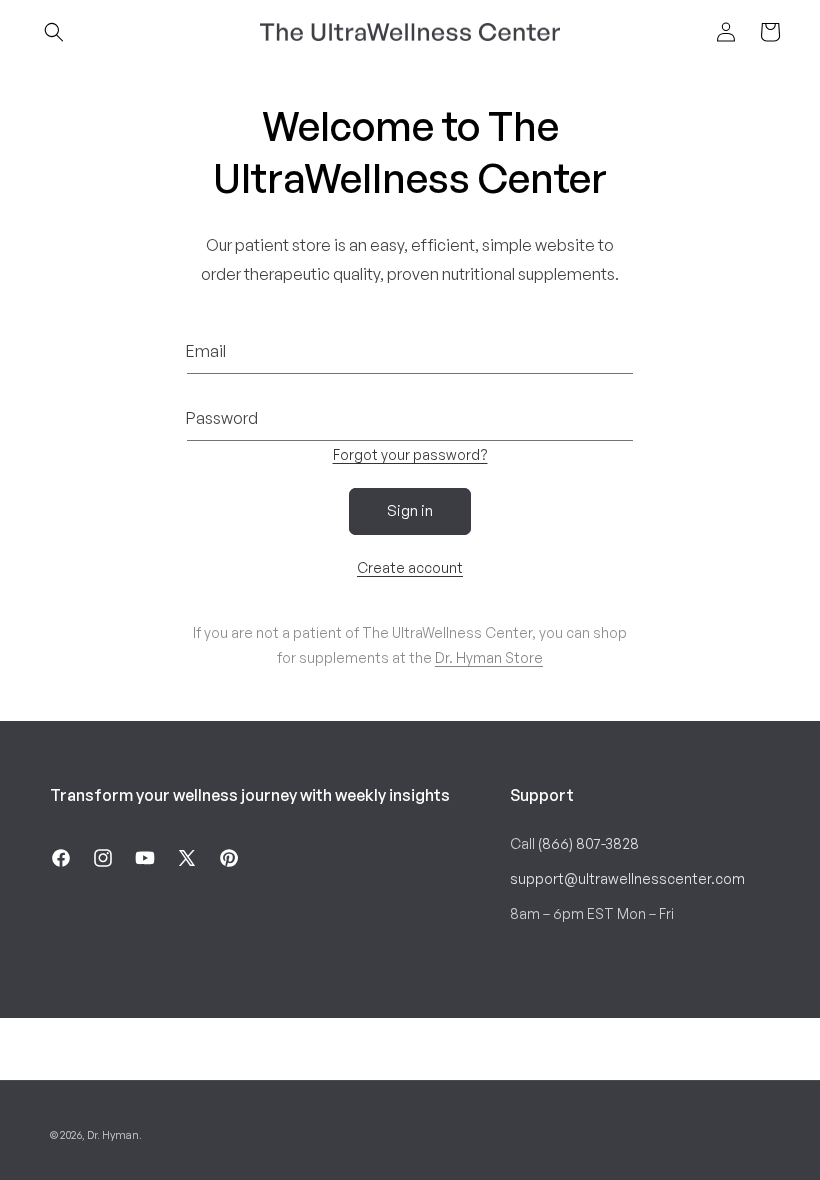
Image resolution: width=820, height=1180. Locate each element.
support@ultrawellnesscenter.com (627, 878)
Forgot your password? (410, 454)
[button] (54, 32)
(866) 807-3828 (588, 843)
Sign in (410, 510)
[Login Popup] (726, 32)
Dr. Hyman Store (489, 657)
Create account (410, 567)
